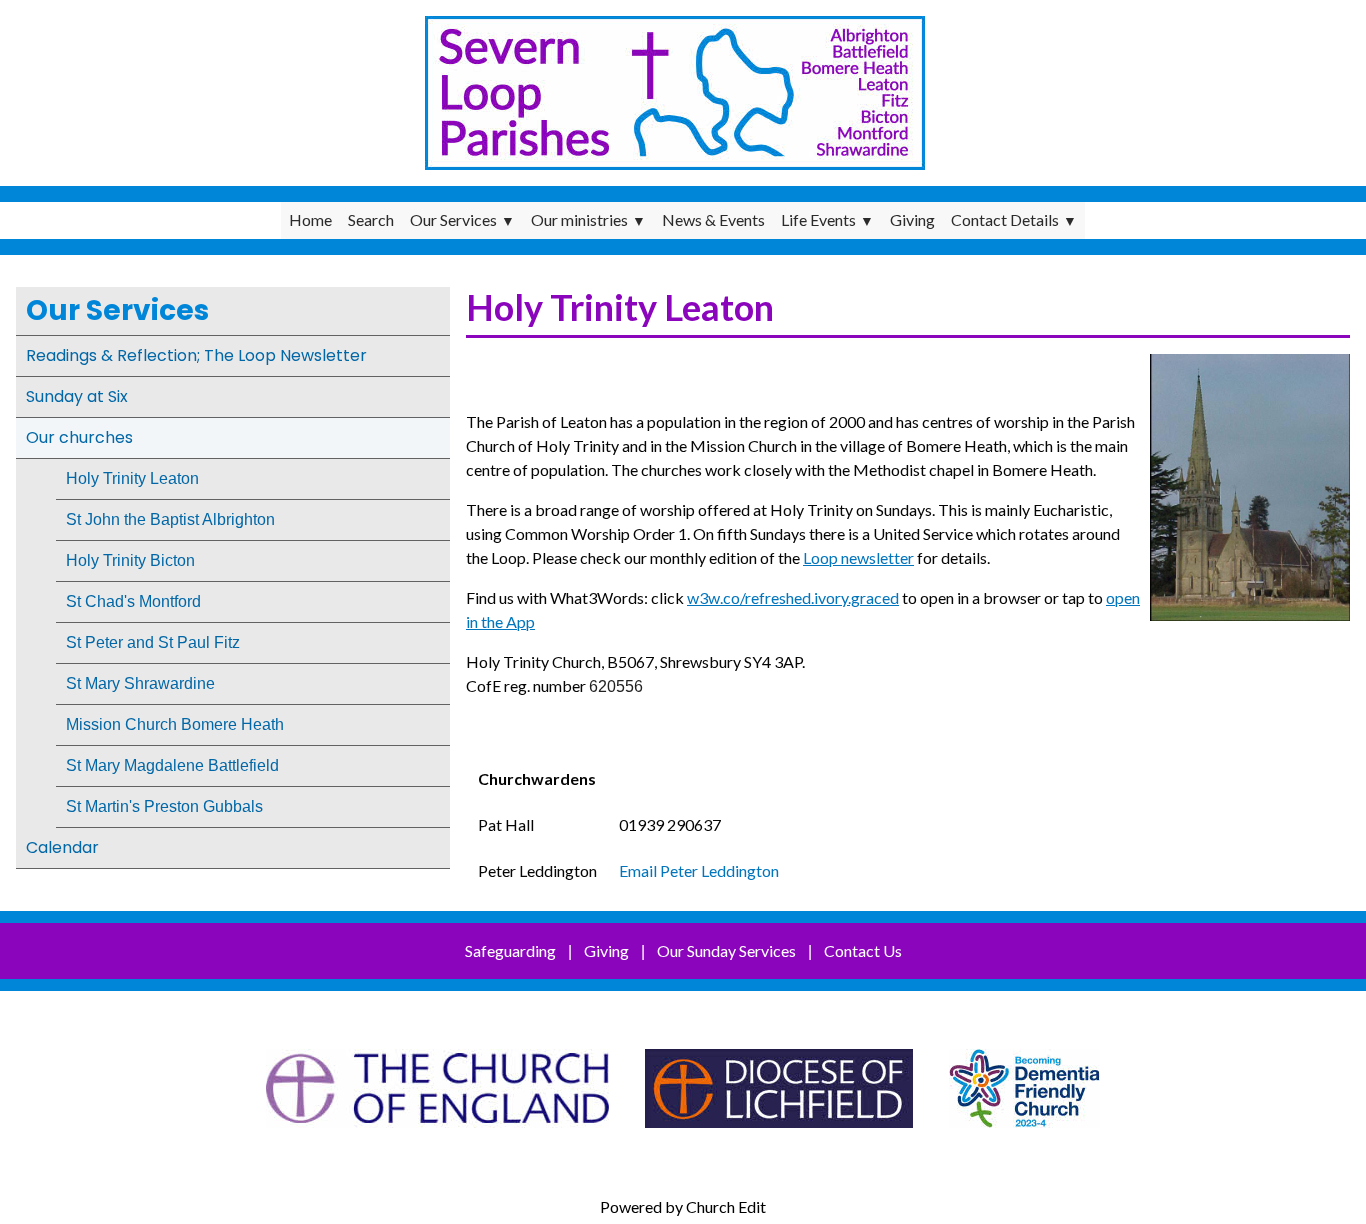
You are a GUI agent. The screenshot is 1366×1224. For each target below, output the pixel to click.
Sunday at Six (77, 396)
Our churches (79, 437)
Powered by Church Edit (683, 1206)
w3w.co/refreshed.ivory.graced (793, 597)
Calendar (62, 847)
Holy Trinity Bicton (130, 560)
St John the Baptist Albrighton (170, 519)
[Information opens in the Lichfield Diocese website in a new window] (1024, 1137)
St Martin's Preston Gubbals (164, 806)
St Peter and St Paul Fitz (153, 642)
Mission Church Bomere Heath (175, 724)
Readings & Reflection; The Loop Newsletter (196, 355)
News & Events (713, 219)
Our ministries (579, 219)
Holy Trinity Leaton (132, 478)
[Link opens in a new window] (437, 1137)
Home (310, 219)
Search (371, 219)
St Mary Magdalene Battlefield (172, 765)
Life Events (818, 219)
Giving (912, 219)
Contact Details (1005, 219)
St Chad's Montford (133, 601)
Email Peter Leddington (699, 870)
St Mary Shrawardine (140, 683)
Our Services (453, 219)
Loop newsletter (858, 557)
